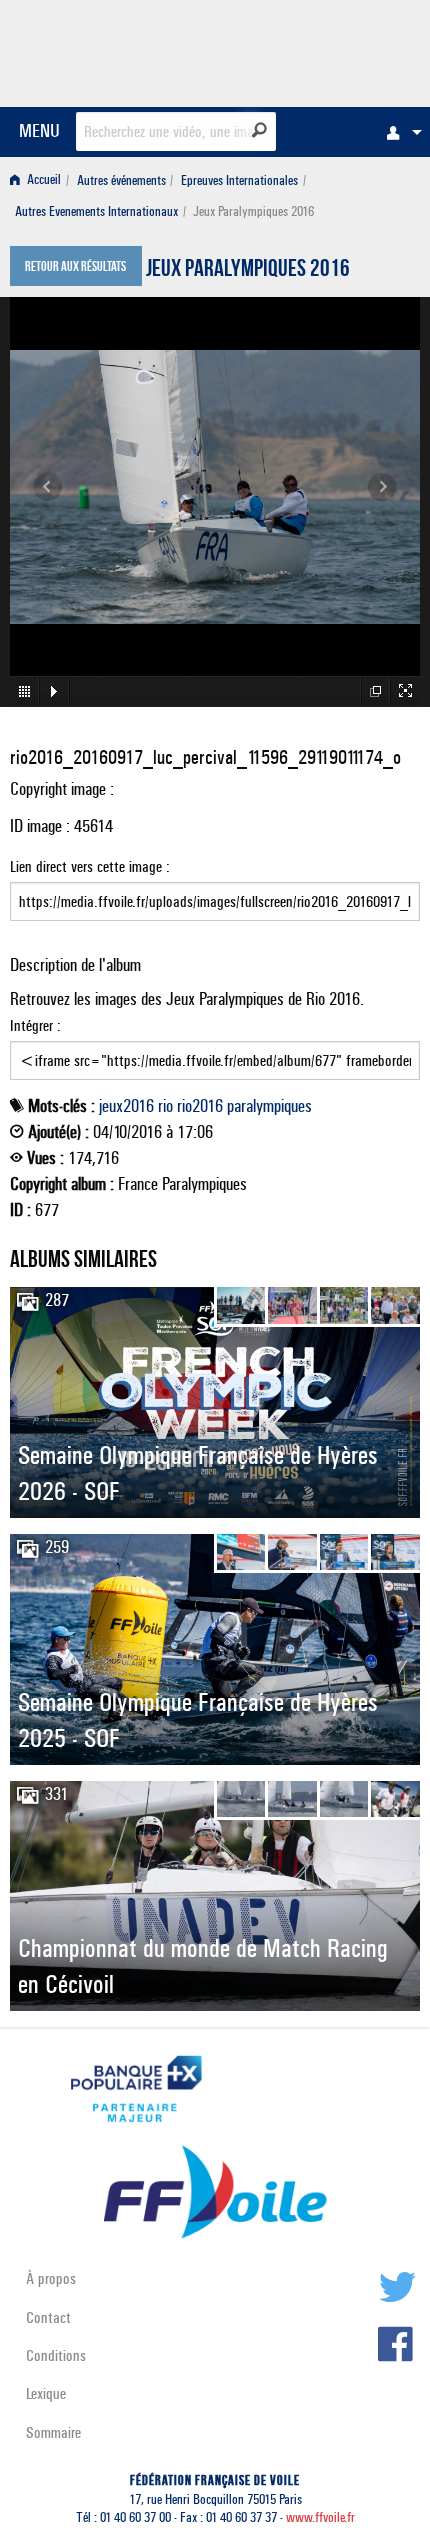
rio (165, 1106)
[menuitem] (399, 132)
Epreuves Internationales (239, 180)
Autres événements (121, 180)
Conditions (56, 2355)
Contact (48, 2317)
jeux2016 (126, 1106)
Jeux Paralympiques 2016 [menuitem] (253, 211)
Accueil (42, 180)
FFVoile (325, 50)
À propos (51, 2278)
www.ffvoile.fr (320, 2517)
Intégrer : (35, 1025)
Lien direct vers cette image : (90, 866)
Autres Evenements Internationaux (96, 211)
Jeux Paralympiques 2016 (248, 271)
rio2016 (200, 1106)
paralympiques (269, 1106)
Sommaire (53, 2432)
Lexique (46, 2393)
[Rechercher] (259, 130)
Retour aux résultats (75, 268)
